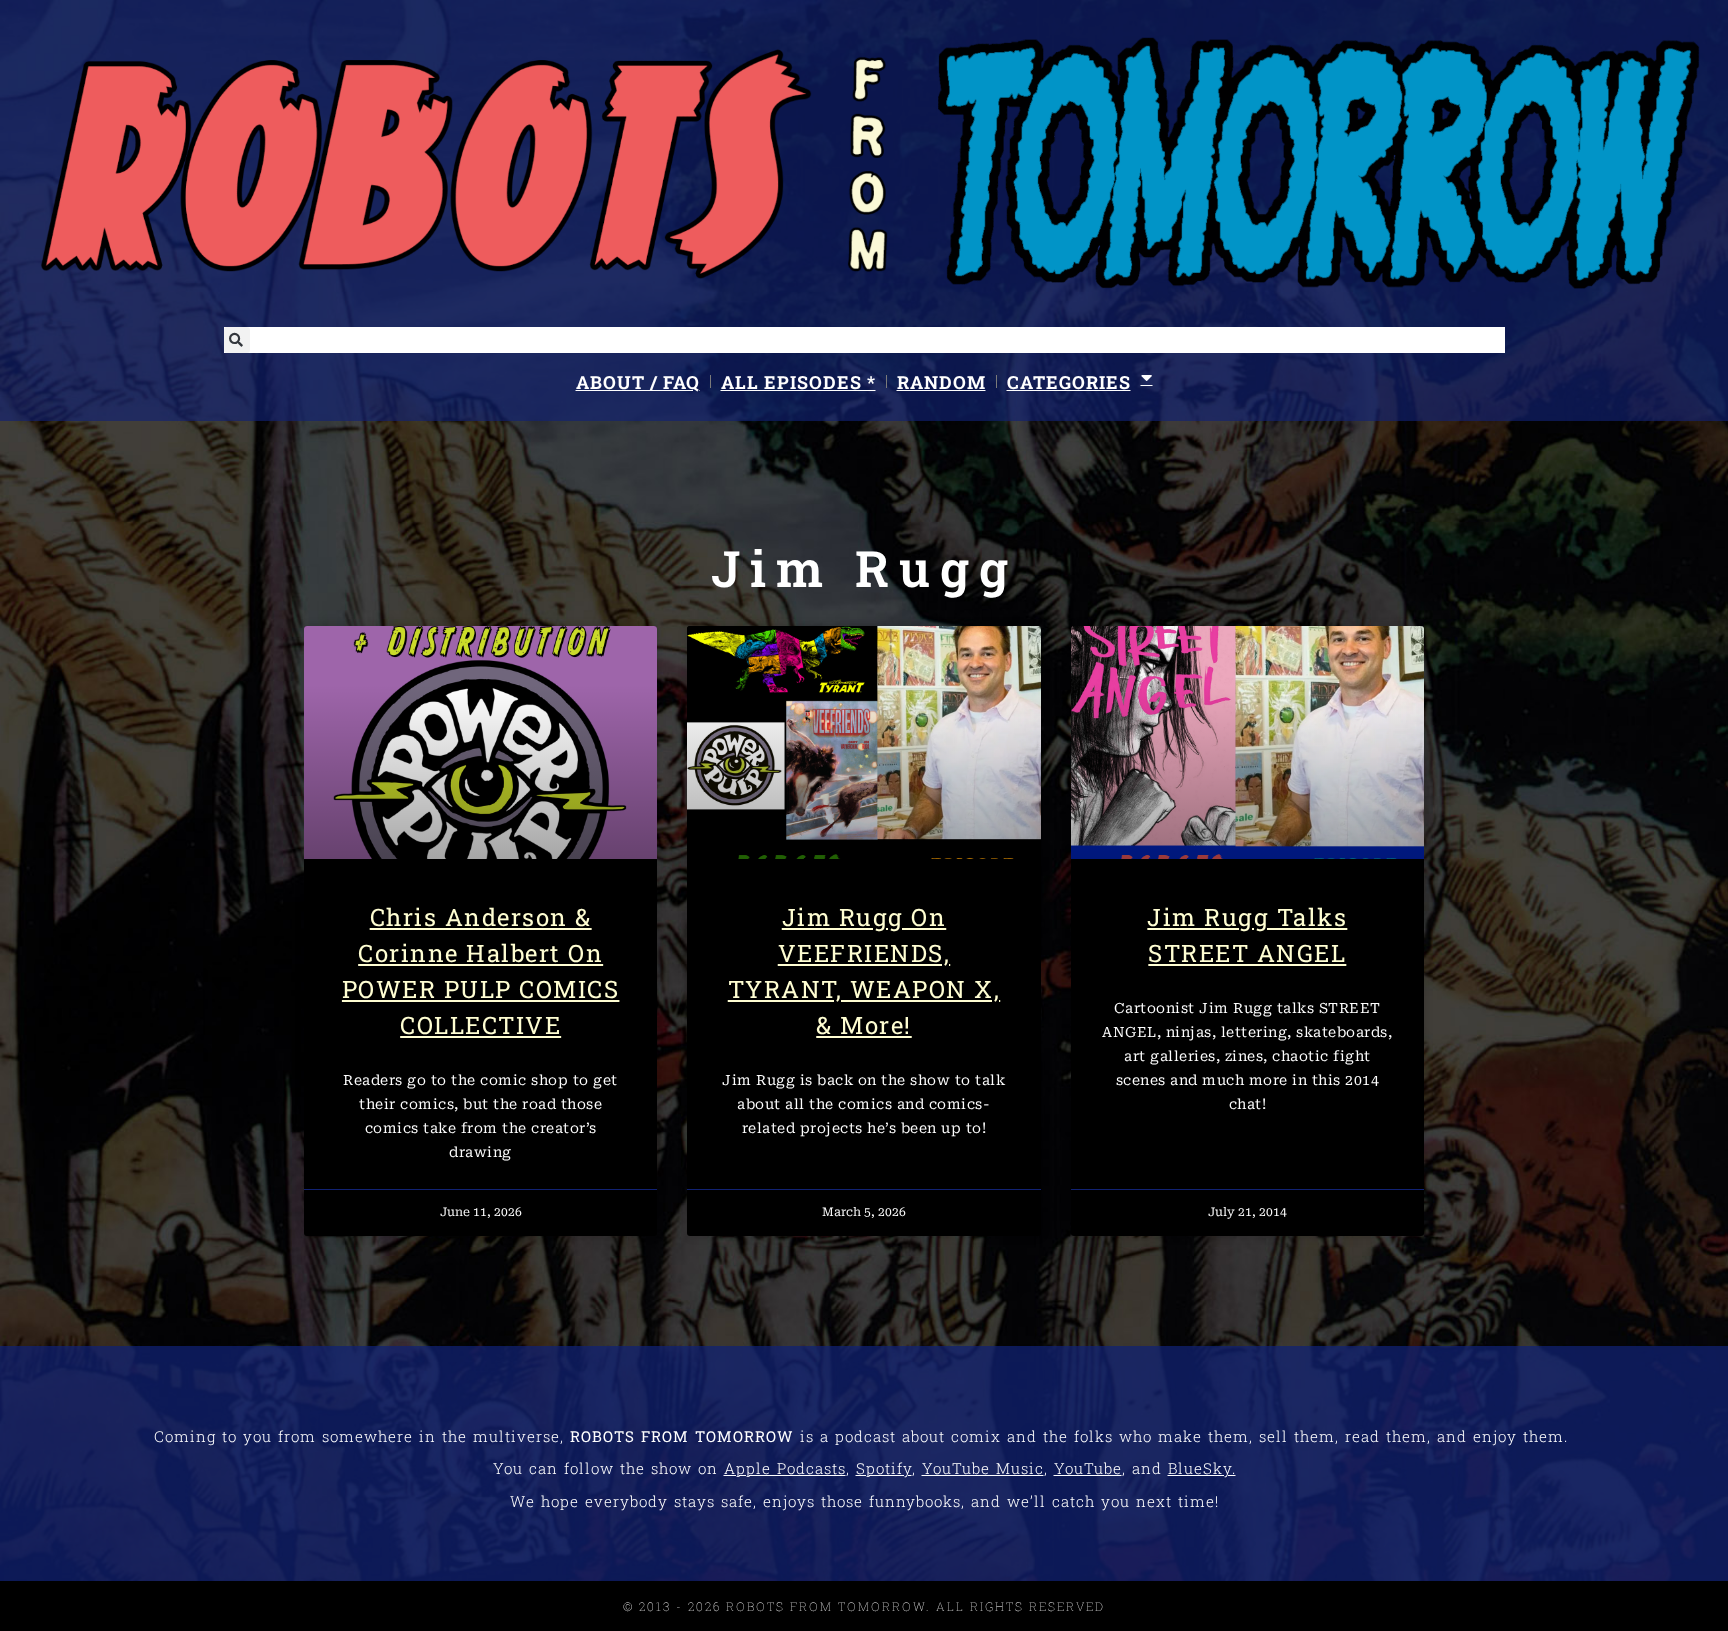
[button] (237, 340)
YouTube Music (983, 1468)
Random (941, 382)
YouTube (1088, 1468)
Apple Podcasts (785, 1468)
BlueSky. (1202, 1468)
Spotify (884, 1468)
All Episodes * (798, 382)
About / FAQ (638, 382)
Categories (1069, 382)
